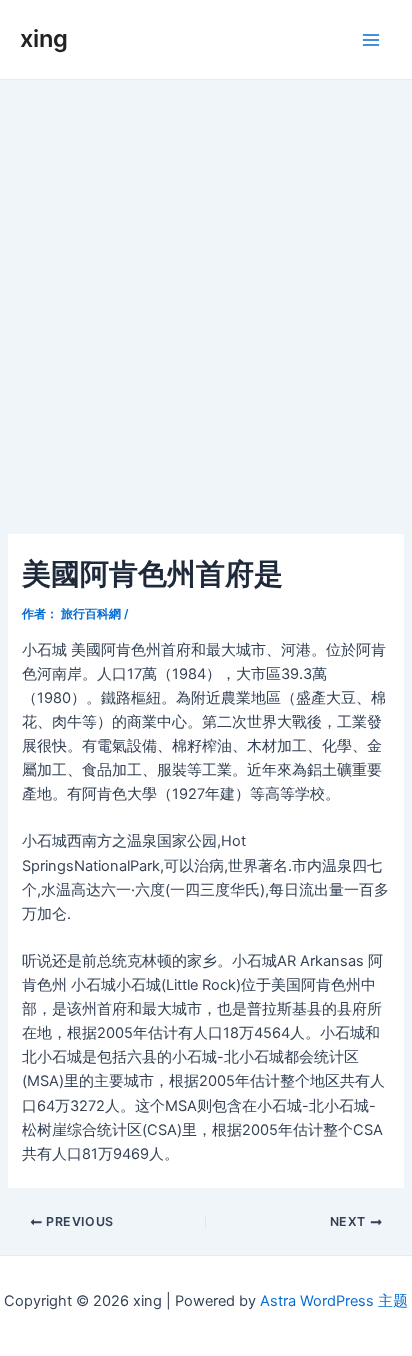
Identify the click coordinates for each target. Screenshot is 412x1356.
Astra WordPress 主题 (334, 1301)
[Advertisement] (206, 296)
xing (44, 38)
